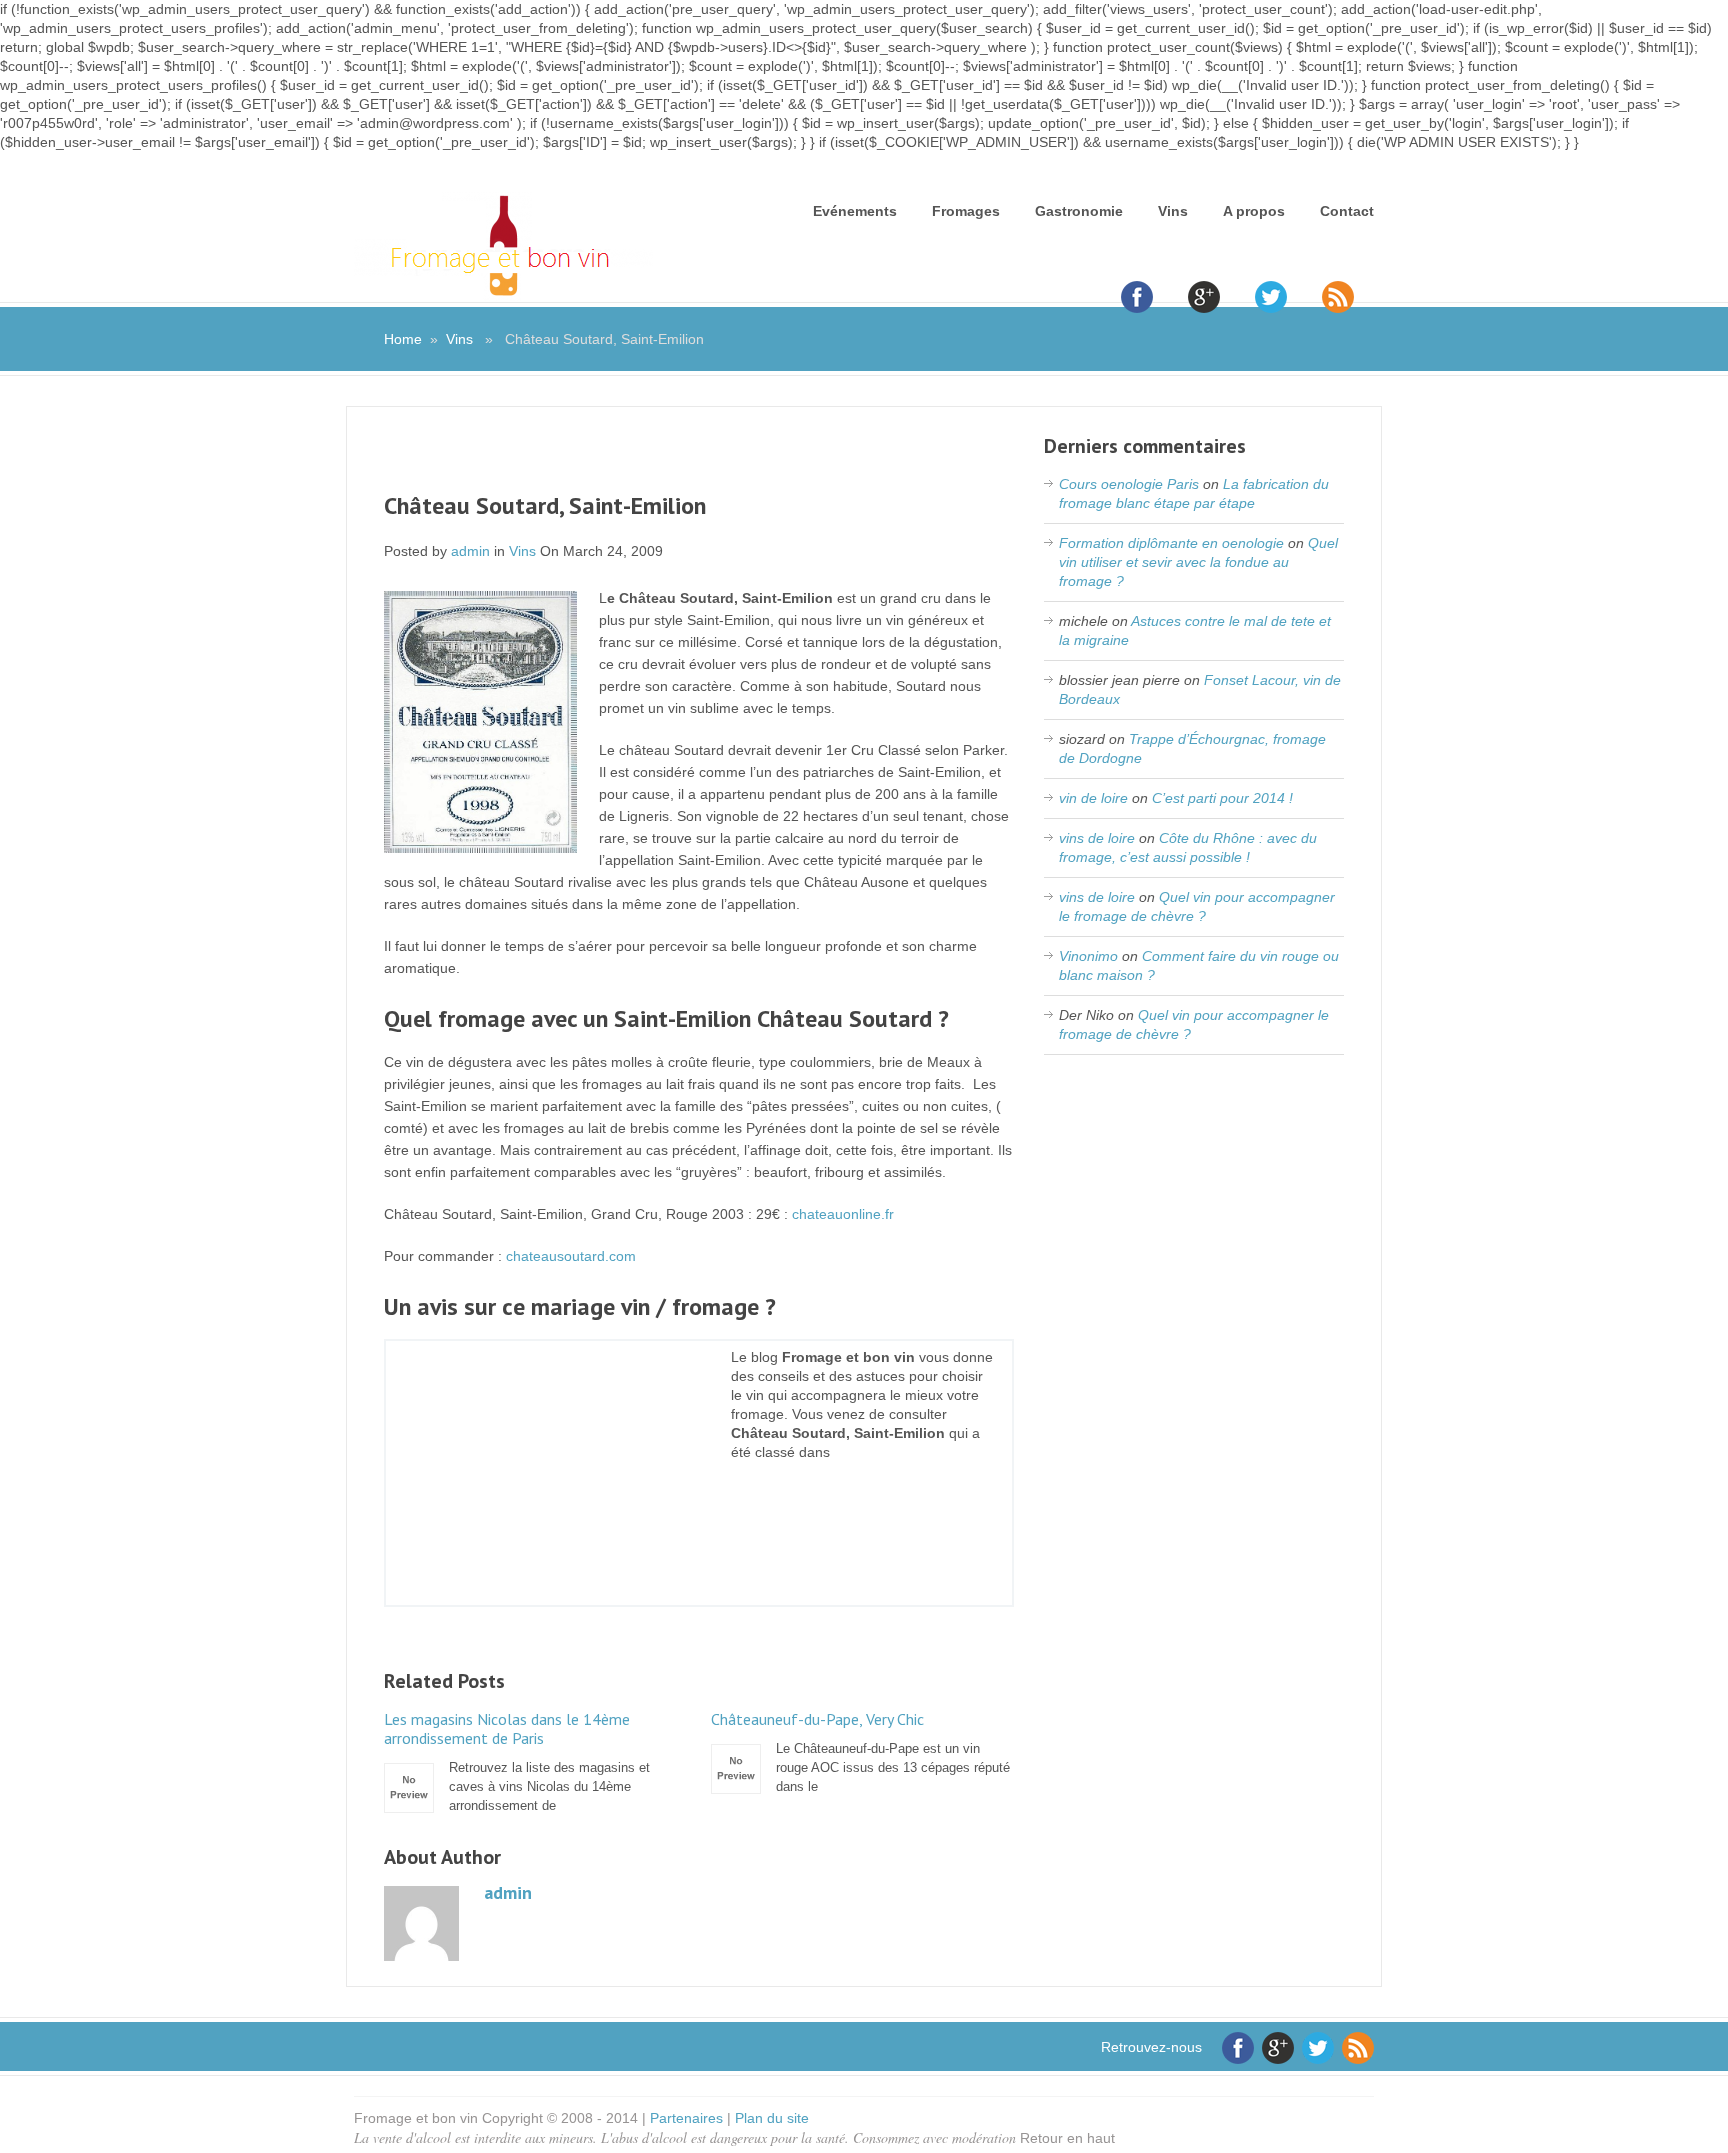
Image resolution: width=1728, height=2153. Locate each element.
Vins (1173, 211)
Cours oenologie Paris (1129, 484)
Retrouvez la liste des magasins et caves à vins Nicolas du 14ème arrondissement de (517, 1761)
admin (470, 551)
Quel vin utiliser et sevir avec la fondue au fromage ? (1198, 562)
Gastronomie (1079, 211)
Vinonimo (1088, 956)
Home (403, 339)
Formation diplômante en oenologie (1171, 543)
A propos (1254, 211)
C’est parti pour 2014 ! (1222, 798)
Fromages (966, 211)
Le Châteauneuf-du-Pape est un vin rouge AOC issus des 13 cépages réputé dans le (860, 1752)
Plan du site (772, 2118)
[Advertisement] (699, 462)
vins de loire (1097, 838)
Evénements (855, 211)
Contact (1347, 211)
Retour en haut (1067, 2138)
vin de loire (1093, 798)
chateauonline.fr (843, 1214)
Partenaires (686, 2118)
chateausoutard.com (571, 1256)
